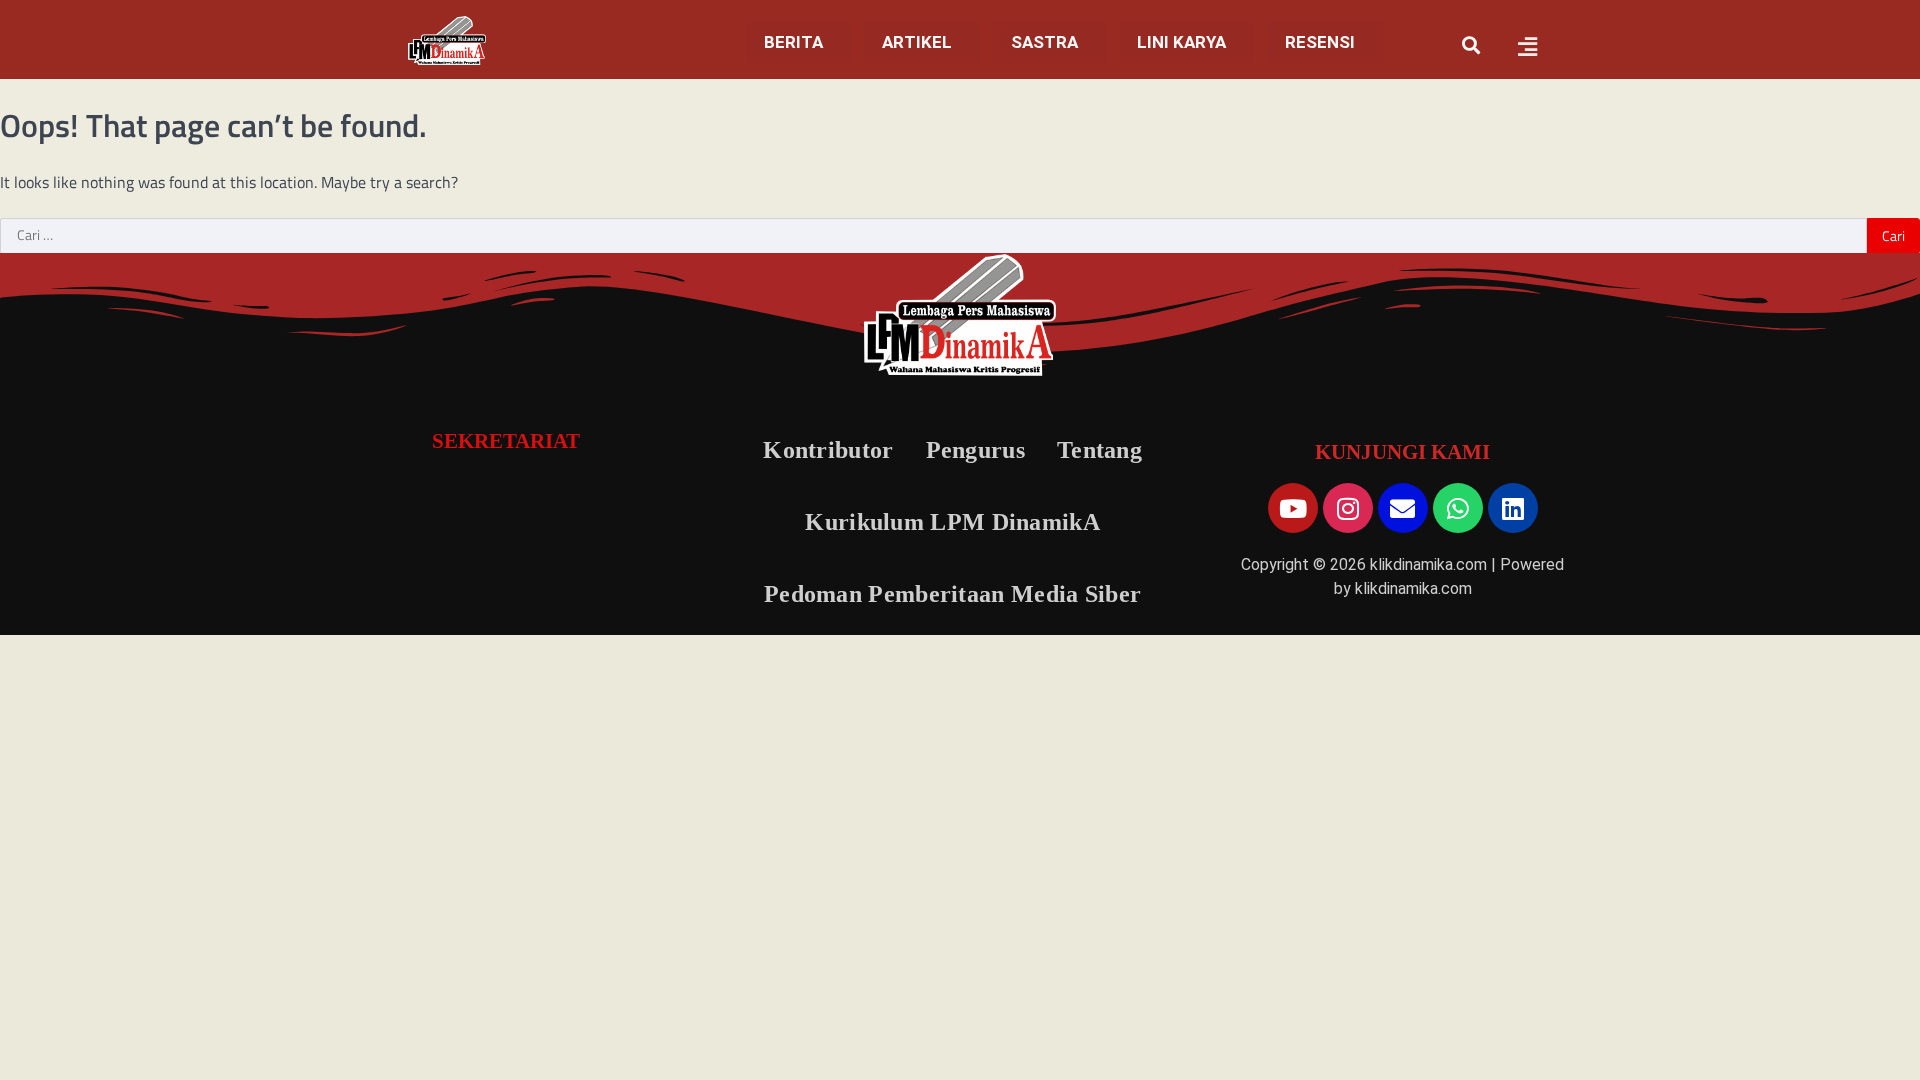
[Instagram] (1348, 508)
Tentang (1099, 450)
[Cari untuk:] (933, 236)
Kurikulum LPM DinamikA (952, 522)
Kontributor (828, 450)
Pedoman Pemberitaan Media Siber (952, 594)
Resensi (1320, 42)
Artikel (917, 42)
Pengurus (975, 450)
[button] (798, 42)
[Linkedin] (1513, 508)
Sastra (1044, 42)
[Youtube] (1293, 508)
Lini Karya (1181, 42)
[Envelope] (1403, 508)
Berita (793, 42)
